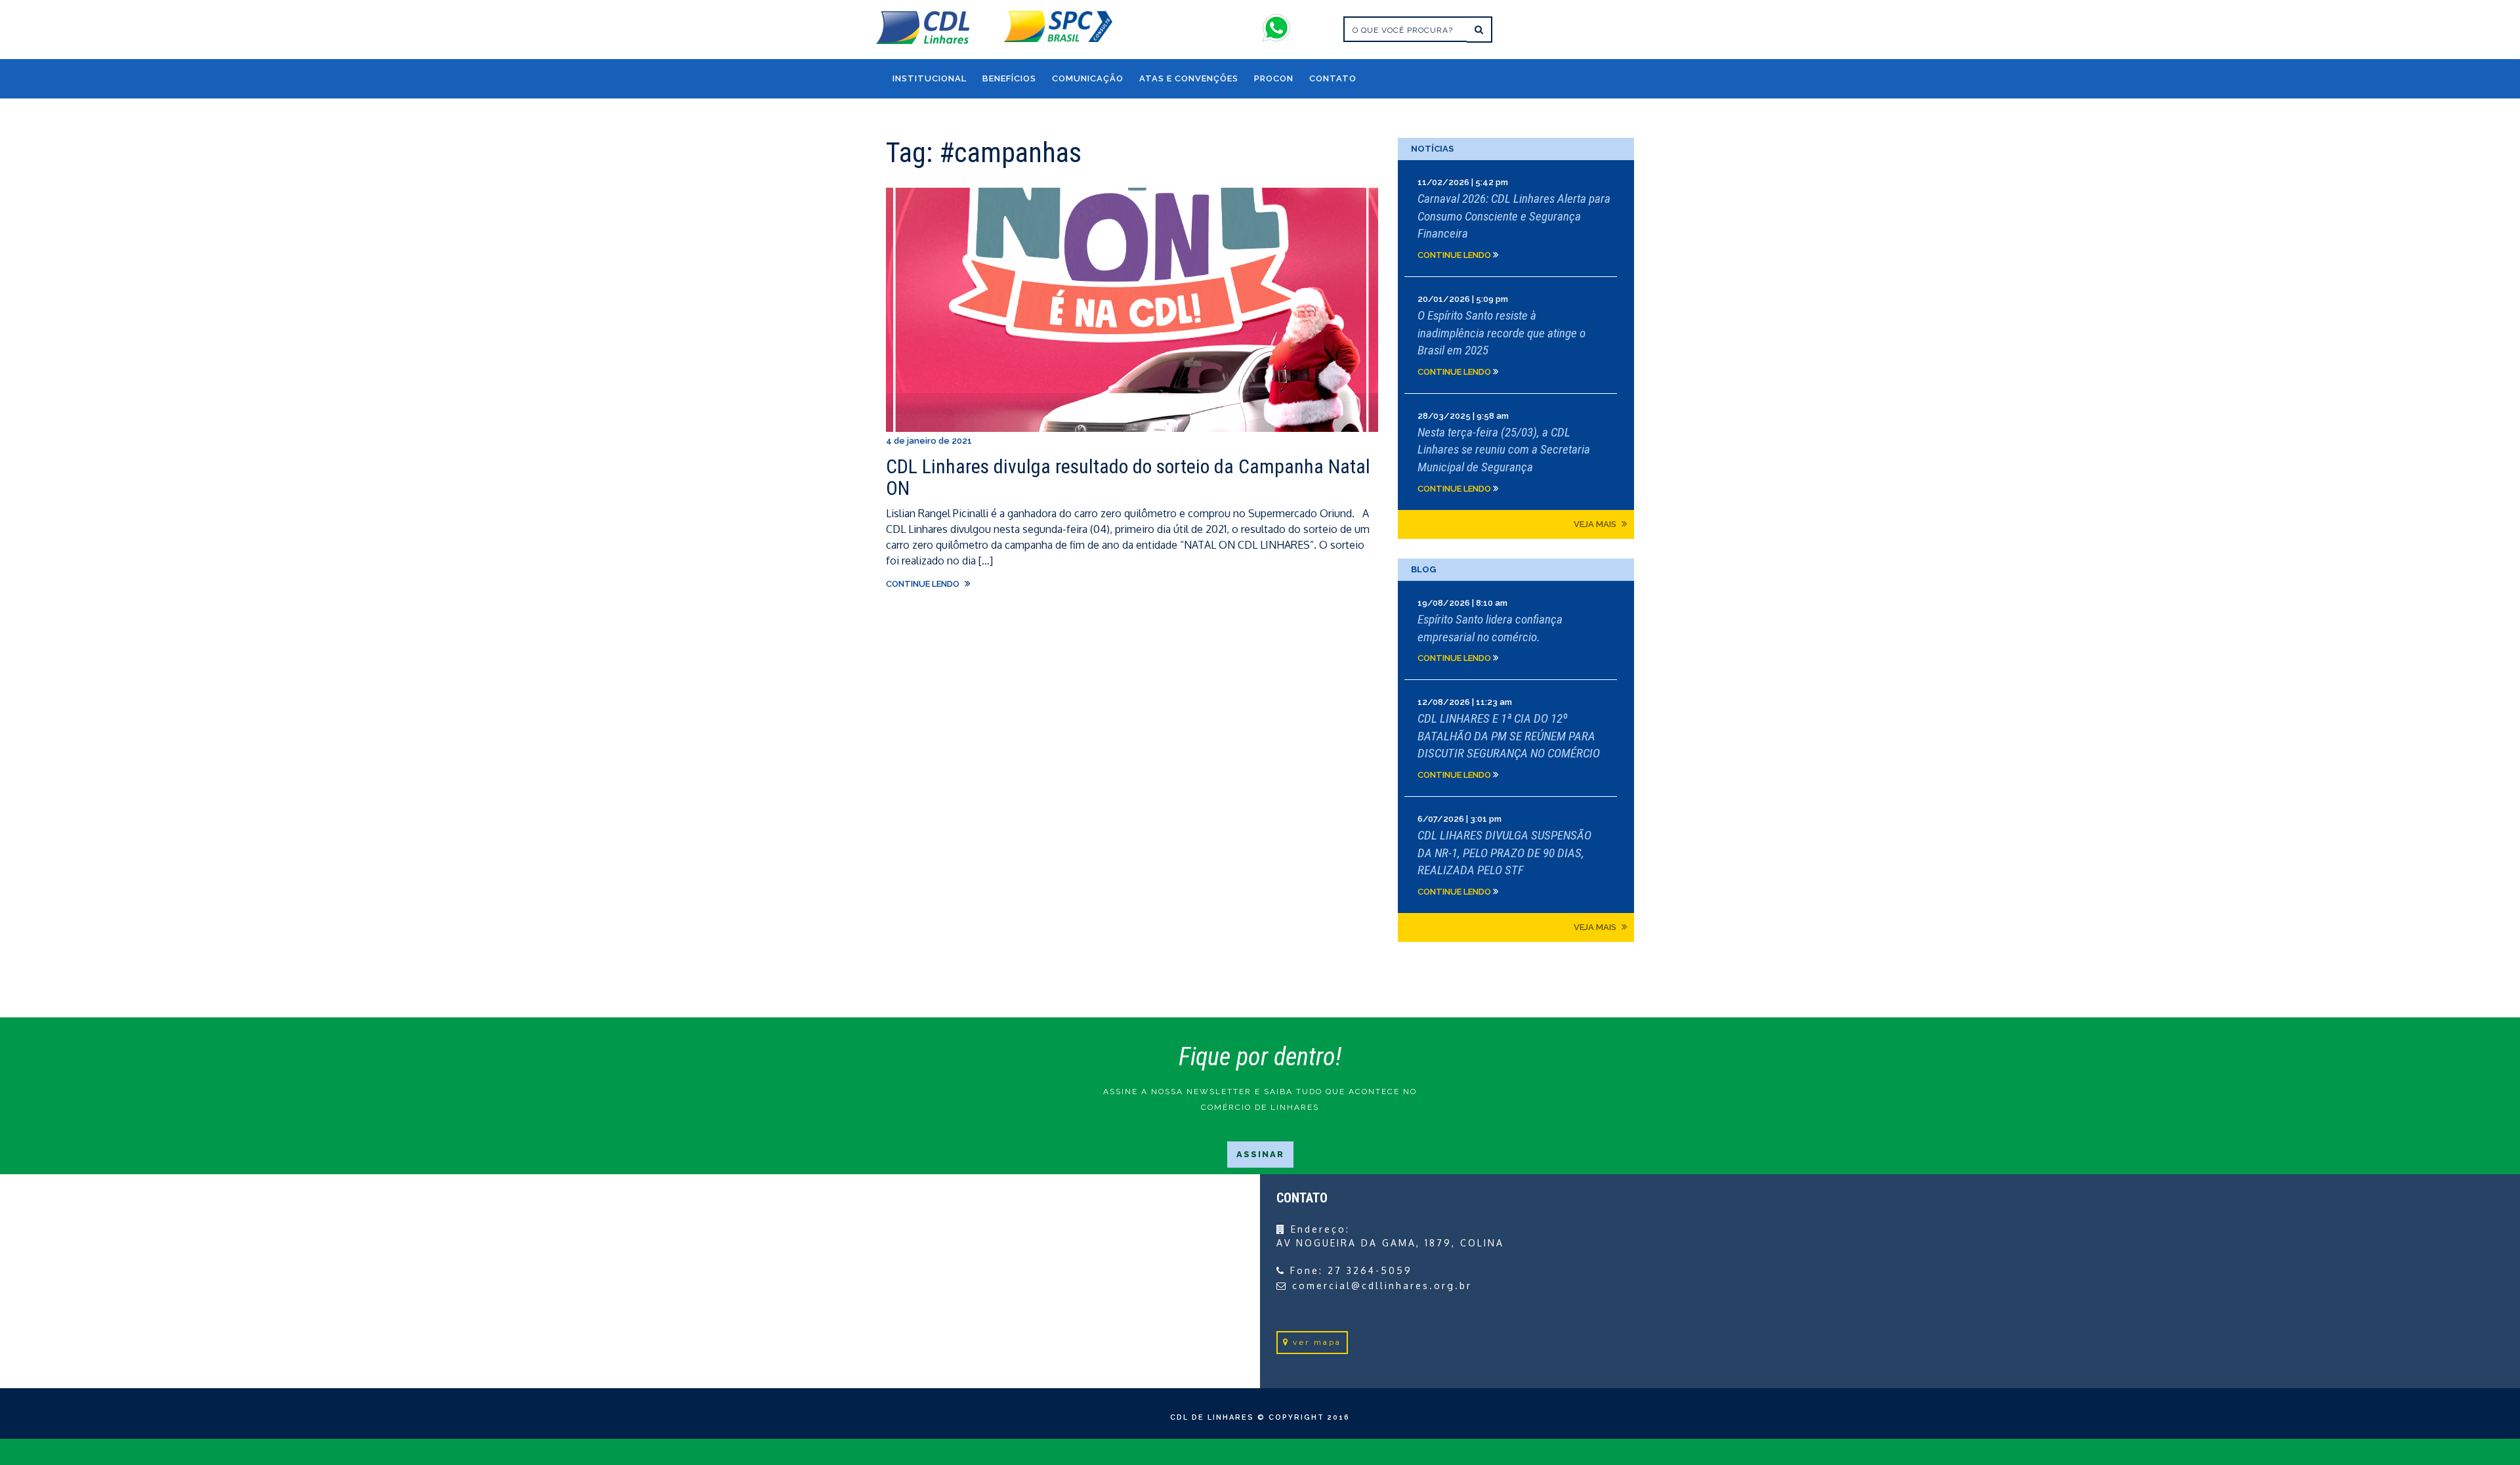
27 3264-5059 (1370, 1270)
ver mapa (1317, 1342)
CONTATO (1333, 78)
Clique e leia (1516, 218)
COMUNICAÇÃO (1088, 78)
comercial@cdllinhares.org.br (1382, 1285)
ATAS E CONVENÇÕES (1189, 78)
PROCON (1274, 78)
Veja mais (1596, 524)
